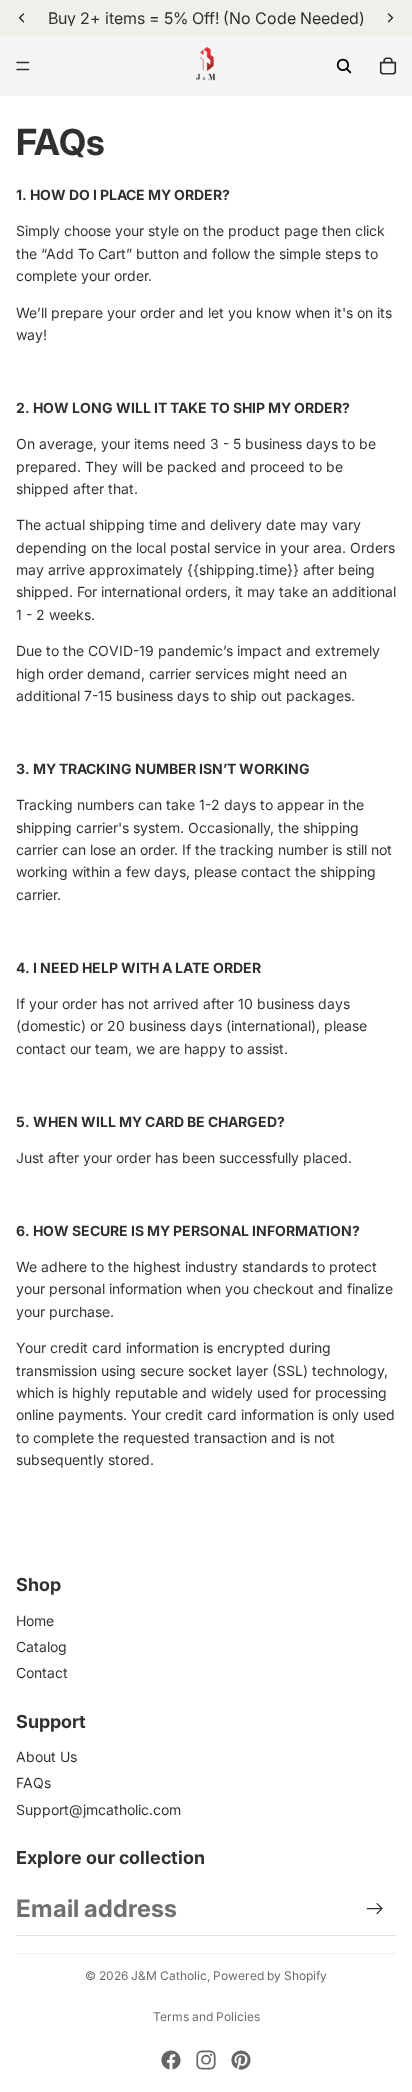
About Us (46, 1756)
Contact (42, 1672)
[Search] (344, 66)
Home (35, 1620)
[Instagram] (206, 2060)
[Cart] (388, 66)
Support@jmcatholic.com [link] (98, 1809)
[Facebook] (171, 2060)
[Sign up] (375, 1909)
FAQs (33, 1782)
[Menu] (23, 66)
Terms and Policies (206, 2016)
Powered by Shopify (270, 1975)
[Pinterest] (241, 2060)
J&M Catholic (169, 1975)
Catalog (41, 1646)
